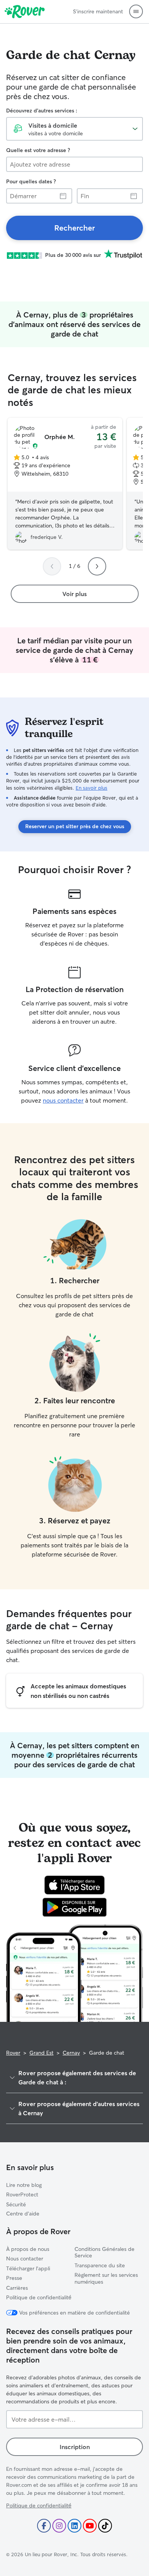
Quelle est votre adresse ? (38, 150)
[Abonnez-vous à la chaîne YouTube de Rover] (90, 2526)
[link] (74, 228)
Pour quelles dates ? (31, 181)
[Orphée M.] (65, 484)
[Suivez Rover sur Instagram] (59, 2526)
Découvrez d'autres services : (42, 111)
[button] (136, 11)
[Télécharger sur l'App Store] (74, 1885)
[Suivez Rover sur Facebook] (44, 2526)
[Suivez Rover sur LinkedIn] (74, 2526)
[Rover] (25, 11)
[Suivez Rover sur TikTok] (105, 2526)
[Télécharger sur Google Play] (75, 1907)
